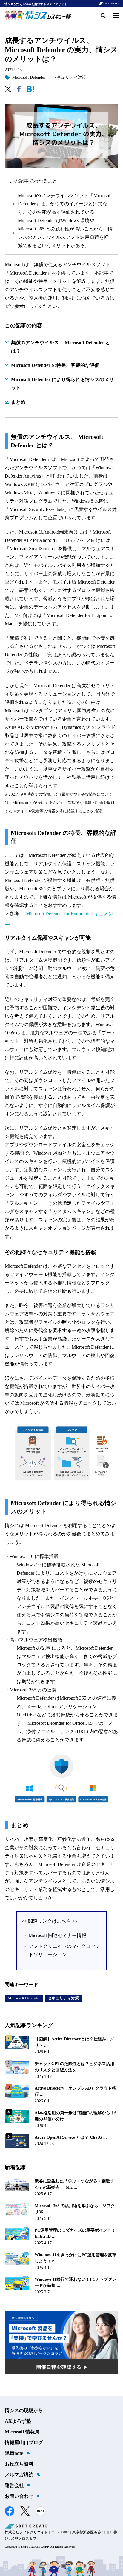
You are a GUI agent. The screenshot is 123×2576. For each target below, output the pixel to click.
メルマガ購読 (19, 2475)
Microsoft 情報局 (22, 2432)
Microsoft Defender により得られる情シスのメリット (62, 384)
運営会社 (14, 2485)
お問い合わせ (19, 2496)
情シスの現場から (24, 2410)
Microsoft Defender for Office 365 (60, 1723)
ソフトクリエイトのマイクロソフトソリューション (64, 1950)
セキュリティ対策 (69, 77)
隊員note (14, 2453)
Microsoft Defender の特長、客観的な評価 (55, 365)
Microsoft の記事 (34, 1648)
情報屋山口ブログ (24, 2442)
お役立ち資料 (19, 2464)
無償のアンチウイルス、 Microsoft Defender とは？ (61, 347)
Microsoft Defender (29, 77)
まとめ (18, 402)
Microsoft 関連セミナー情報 (57, 1935)
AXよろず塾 (18, 2421)
